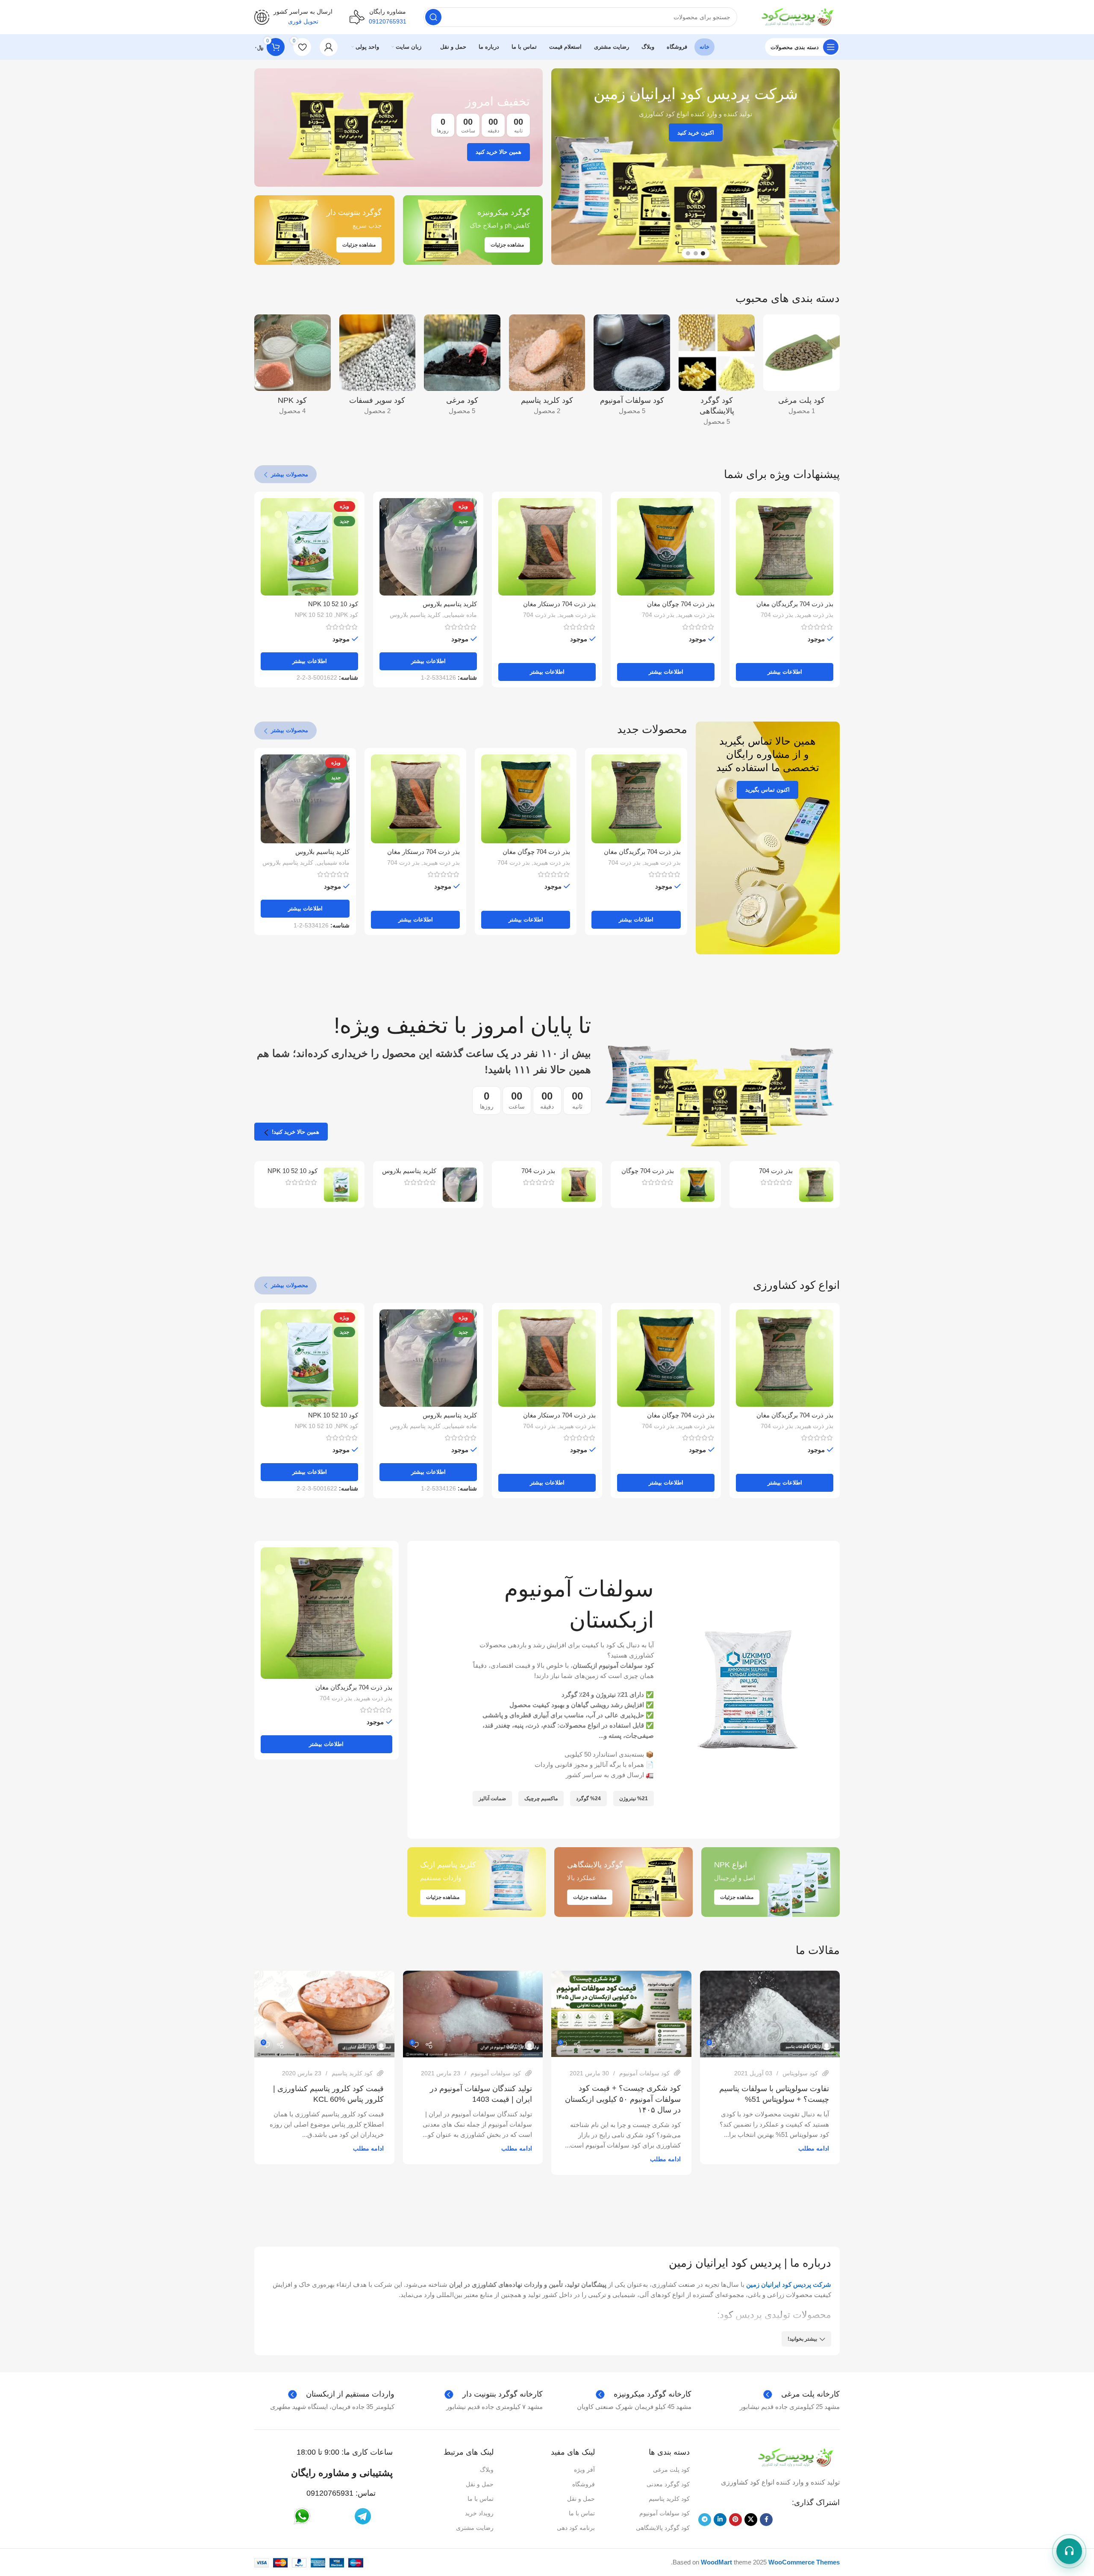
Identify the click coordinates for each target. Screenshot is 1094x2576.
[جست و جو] (433, 17)
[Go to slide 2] (696, 253)
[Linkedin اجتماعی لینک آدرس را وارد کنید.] (720, 2520)
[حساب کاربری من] (329, 47)
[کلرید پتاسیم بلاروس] (460, 1185)
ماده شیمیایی (460, 615)
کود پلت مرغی (671, 2470)
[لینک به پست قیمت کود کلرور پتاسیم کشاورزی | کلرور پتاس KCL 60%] (324, 2014)
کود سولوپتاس (800, 2073)
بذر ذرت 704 (777, 615)
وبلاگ (487, 2470)
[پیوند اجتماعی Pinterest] (735, 2520)
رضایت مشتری (475, 2528)
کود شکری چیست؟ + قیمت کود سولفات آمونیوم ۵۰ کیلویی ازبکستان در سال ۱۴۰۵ (623, 2099)
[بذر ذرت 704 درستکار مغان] (547, 547)
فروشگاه (583, 2484)
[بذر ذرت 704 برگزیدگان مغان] (785, 547)
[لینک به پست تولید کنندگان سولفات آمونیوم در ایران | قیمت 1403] (473, 2014)
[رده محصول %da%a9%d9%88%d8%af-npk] (293, 367)
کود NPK (347, 615)
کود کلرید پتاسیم (352, 2073)
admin (811, 2045)
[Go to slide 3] (688, 253)
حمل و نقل (581, 2499)
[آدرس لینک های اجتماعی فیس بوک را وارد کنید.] (766, 2520)
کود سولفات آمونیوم (644, 2073)
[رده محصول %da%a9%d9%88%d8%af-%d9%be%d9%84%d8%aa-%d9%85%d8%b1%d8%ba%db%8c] (801, 367)
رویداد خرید (479, 2513)
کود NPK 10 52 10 (333, 604)
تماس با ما (582, 2513)
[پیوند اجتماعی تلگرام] (705, 2520)
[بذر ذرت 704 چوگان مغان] (666, 547)
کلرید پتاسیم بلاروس (450, 604)
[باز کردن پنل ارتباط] (1069, 2551)
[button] (829, 167)
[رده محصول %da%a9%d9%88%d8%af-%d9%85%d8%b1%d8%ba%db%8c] (462, 367)
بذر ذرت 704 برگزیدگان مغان (795, 604)
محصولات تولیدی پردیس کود (775, 2315)
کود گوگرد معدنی (668, 2484)
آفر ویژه (584, 2470)
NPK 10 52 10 (314, 615)
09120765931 (330, 2493)
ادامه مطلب (814, 2149)
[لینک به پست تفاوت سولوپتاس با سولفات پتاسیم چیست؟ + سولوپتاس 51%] (770, 2014)
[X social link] (751, 2520)
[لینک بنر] (398, 128)
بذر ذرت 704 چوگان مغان (681, 604)
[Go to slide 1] (703, 253)
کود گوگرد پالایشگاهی (663, 2528)
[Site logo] (797, 16)
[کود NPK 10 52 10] (341, 1185)
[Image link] (795, 2457)
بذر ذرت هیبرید (815, 615)
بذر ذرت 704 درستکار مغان (559, 604)
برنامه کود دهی (576, 2528)
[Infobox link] (378, 17)
